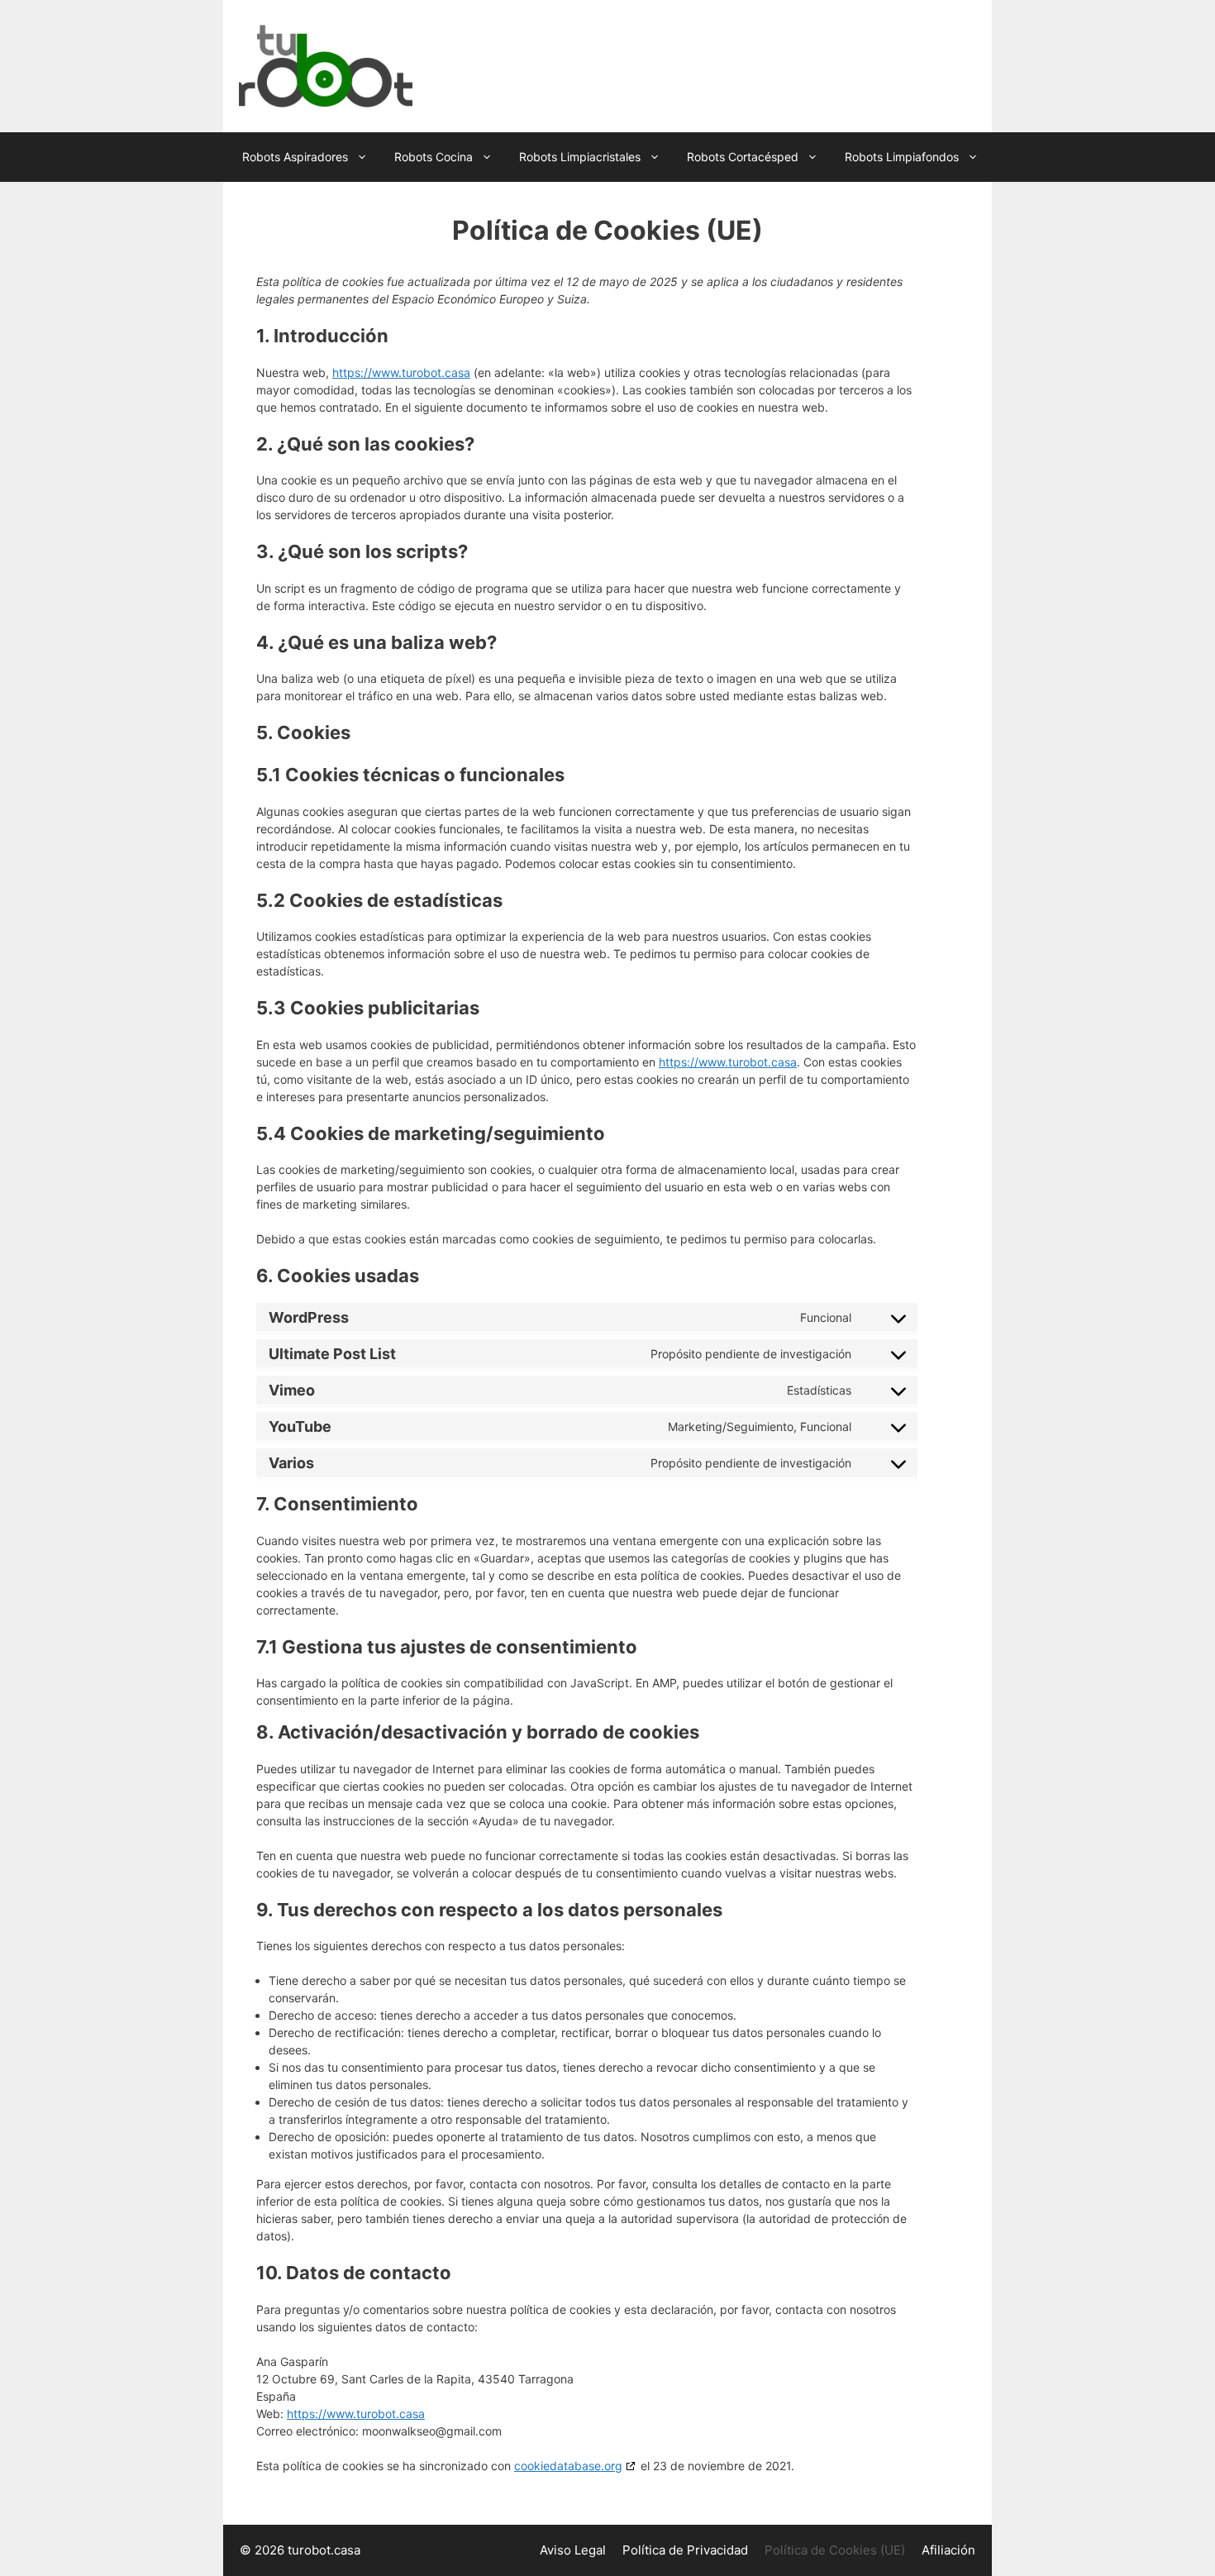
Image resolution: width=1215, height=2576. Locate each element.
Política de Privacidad (685, 2550)
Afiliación (948, 2550)
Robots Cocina (434, 157)
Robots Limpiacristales (580, 157)
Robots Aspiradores (295, 157)
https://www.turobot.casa (401, 372)
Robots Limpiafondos (902, 157)
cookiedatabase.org (568, 2466)
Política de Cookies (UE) (835, 2550)
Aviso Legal (573, 2550)
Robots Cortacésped (743, 157)
